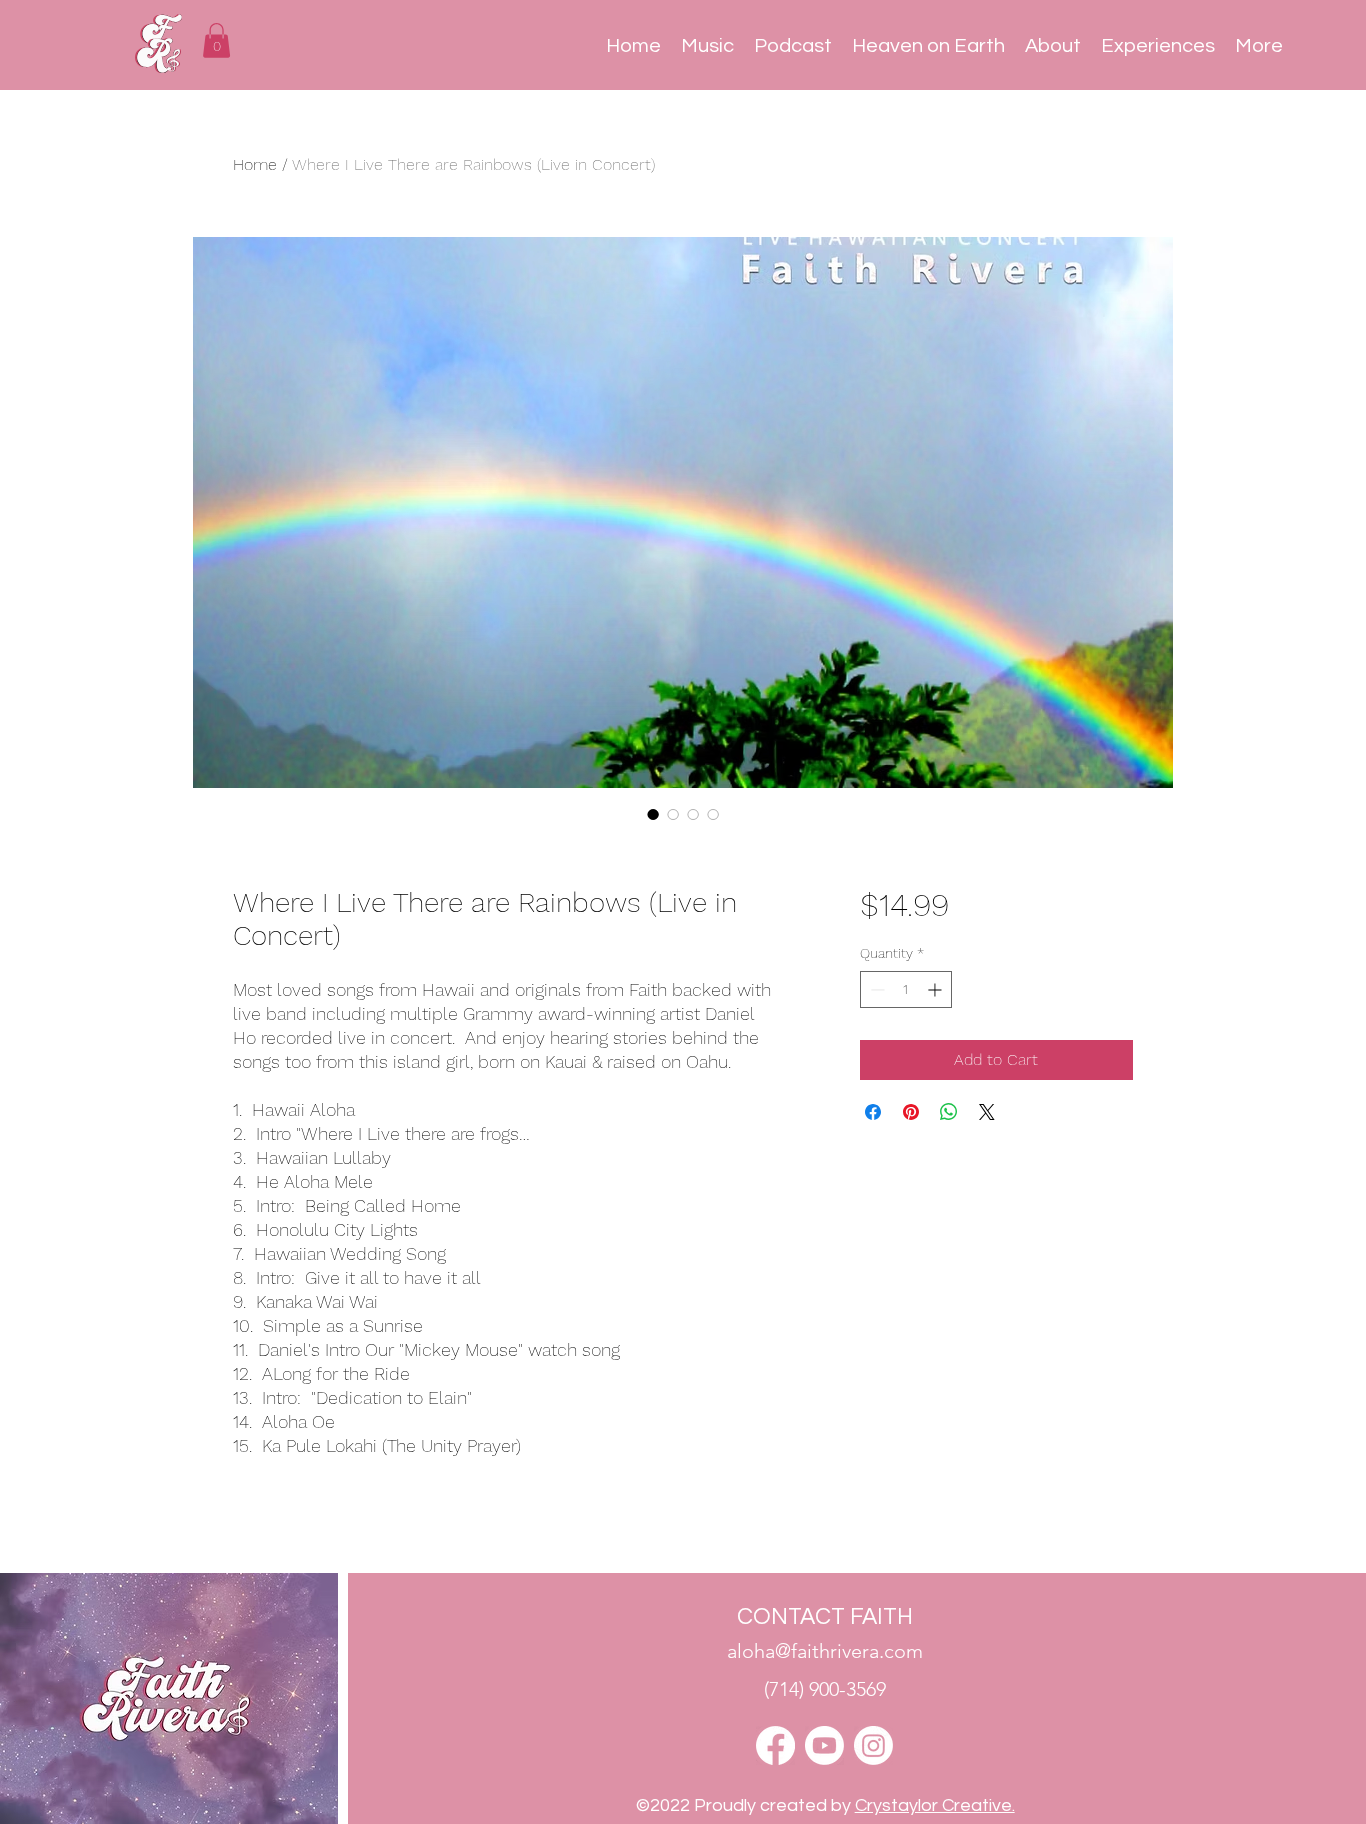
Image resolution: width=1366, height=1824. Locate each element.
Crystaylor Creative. (935, 1805)
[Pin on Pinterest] (911, 1112)
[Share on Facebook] (873, 1112)
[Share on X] (987, 1112)
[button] (216, 40)
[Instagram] (873, 1745)
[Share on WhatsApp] (949, 1112)
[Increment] (936, 989)
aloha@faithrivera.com (825, 1651)
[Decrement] (875, 989)
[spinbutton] (906, 989)
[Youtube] (824, 1745)
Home (255, 164)
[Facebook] (775, 1745)
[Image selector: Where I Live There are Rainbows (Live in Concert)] (653, 814)
